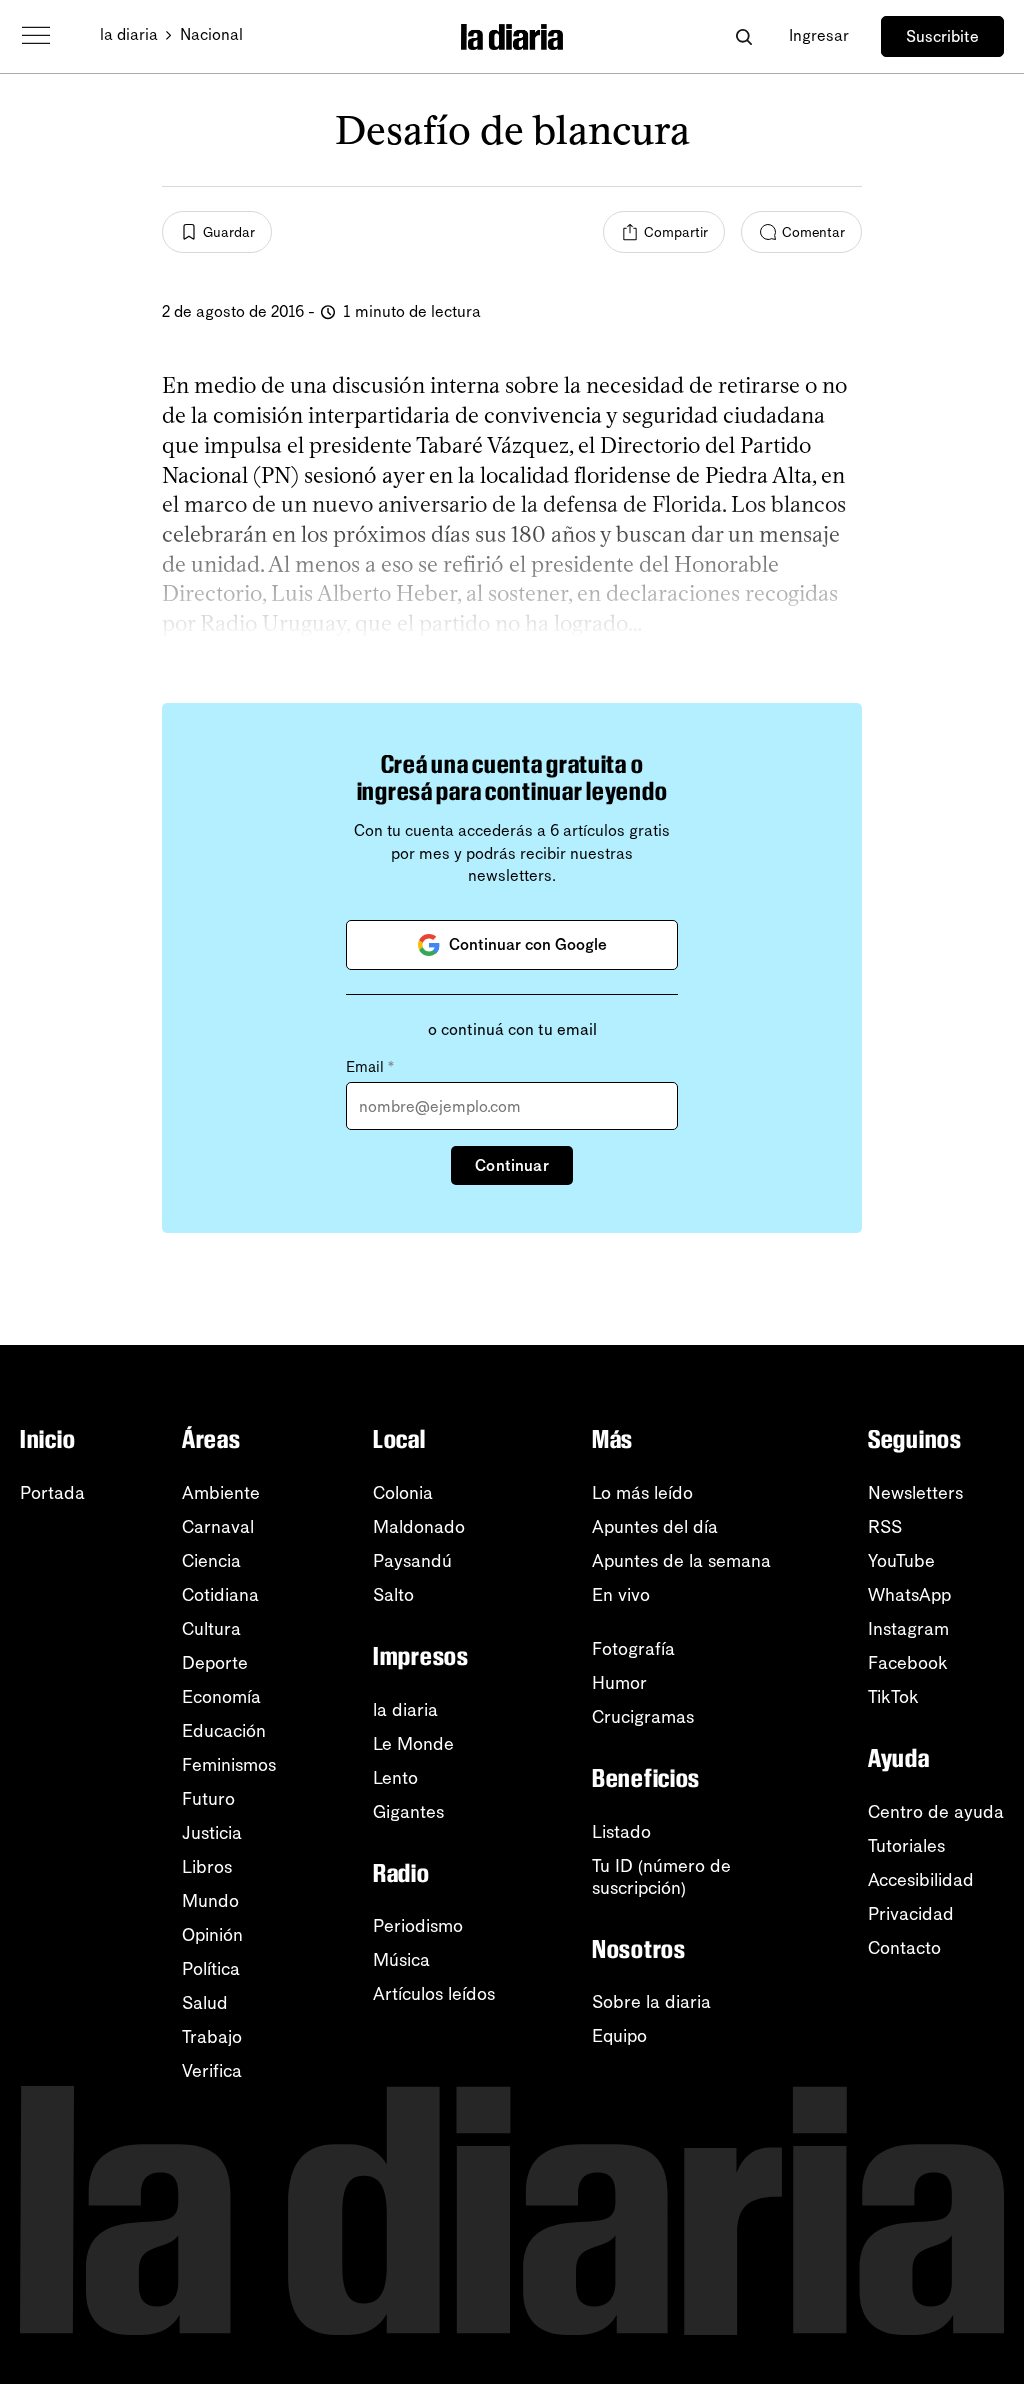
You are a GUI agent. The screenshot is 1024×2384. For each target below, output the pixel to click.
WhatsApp (909, 1595)
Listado (621, 1832)
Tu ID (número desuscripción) (661, 1877)
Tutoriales (906, 1846)
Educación (224, 1731)
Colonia (403, 1493)
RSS (885, 1527)
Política (211, 1969)
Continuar (511, 1165)
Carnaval (218, 1527)
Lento (395, 1778)
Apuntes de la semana (681, 1561)
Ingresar (819, 35)
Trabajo (212, 2037)
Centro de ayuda (936, 1812)
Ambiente (221, 1493)
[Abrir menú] (36, 36)
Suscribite (942, 36)
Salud (205, 2003)
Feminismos (229, 1765)
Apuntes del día (655, 1527)
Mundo (210, 1901)
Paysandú (412, 1561)
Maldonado (419, 1527)
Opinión (212, 1935)
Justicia (212, 1833)
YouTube (901, 1561)
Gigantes (408, 1812)
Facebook (908, 1663)
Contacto (904, 1948)
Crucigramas (643, 1717)
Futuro (208, 1799)
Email (370, 1067)
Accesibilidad (921, 1880)
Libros (207, 1867)
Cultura (211, 1629)
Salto (393, 1595)
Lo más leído (642, 1493)
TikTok (893, 1697)
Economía (221, 1697)
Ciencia (211, 1561)
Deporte (215, 1663)
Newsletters (915, 1493)
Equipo (619, 2036)
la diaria (129, 34)
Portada (52, 1493)
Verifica (212, 2071)
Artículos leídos (434, 1994)
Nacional (211, 34)
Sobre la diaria (651, 2002)
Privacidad (911, 1914)
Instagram (908, 1629)
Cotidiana (220, 1595)
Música (401, 1960)
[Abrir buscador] (743, 36)
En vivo (621, 1595)
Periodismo (418, 1926)
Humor (619, 1683)
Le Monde (413, 1744)
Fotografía (633, 1649)
